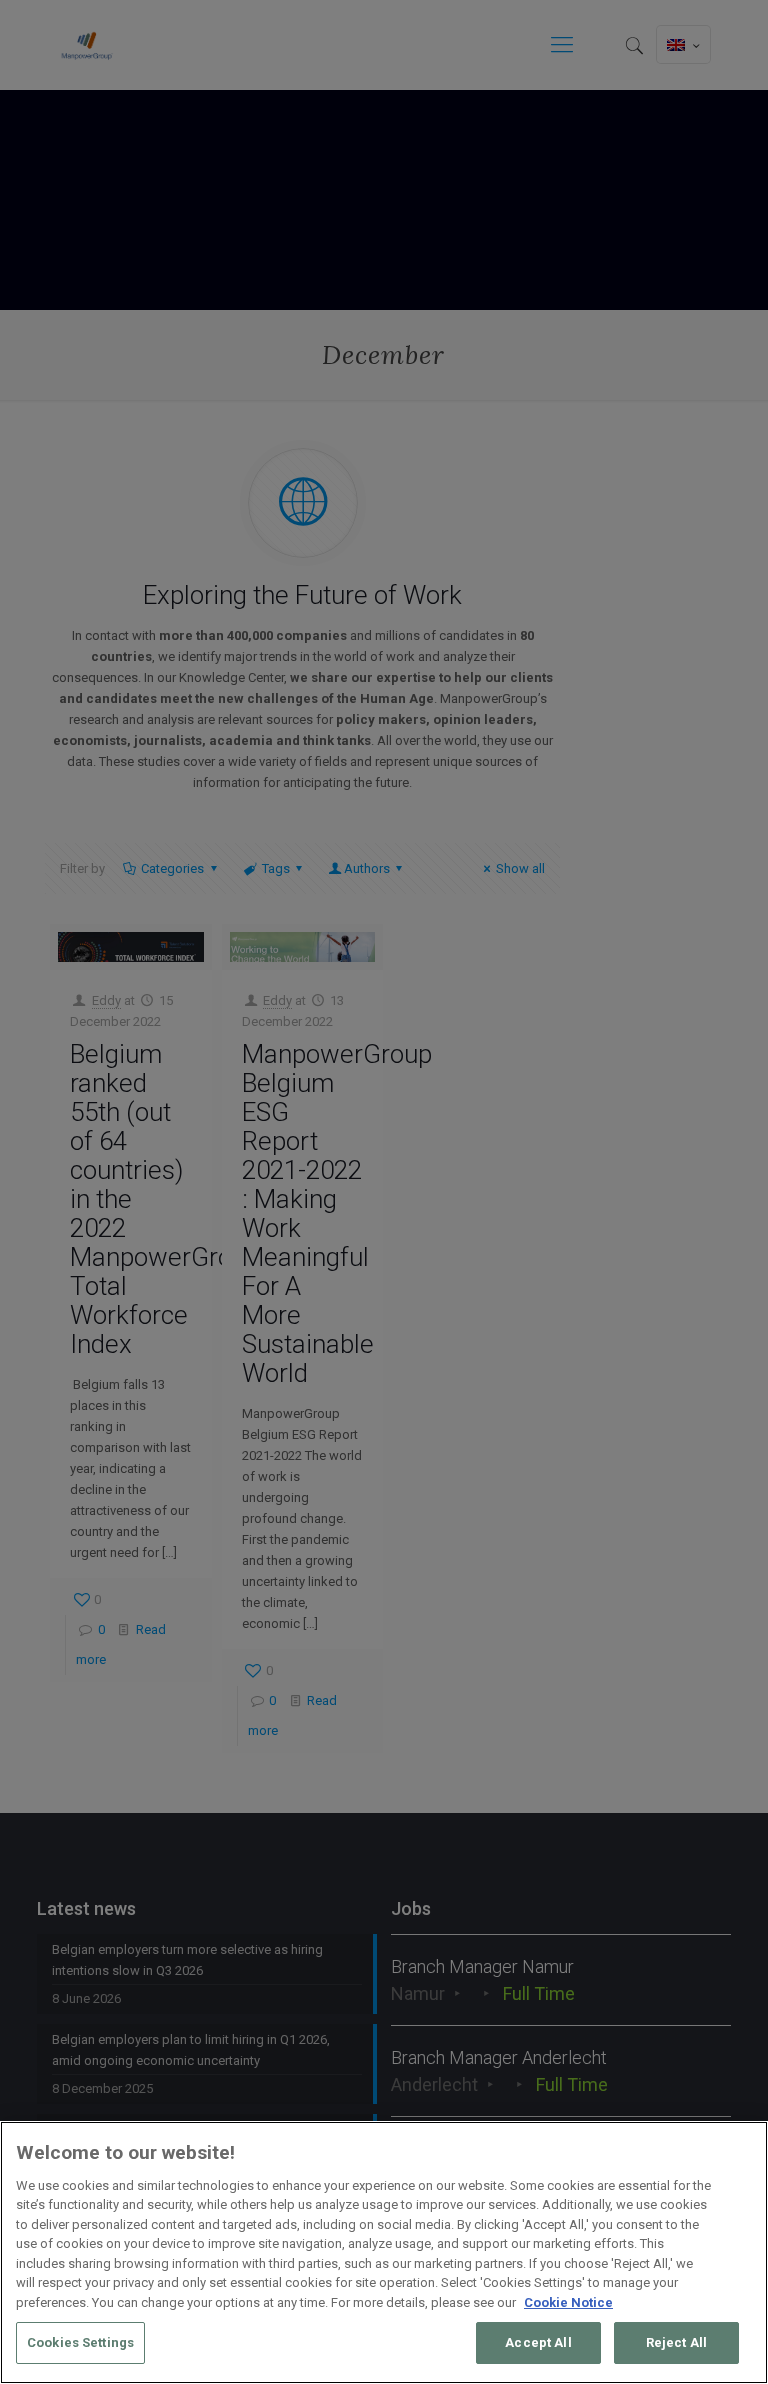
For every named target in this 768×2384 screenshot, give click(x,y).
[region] (384, 2252)
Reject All (676, 2342)
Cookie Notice (568, 2302)
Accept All (538, 2342)
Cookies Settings (80, 2342)
